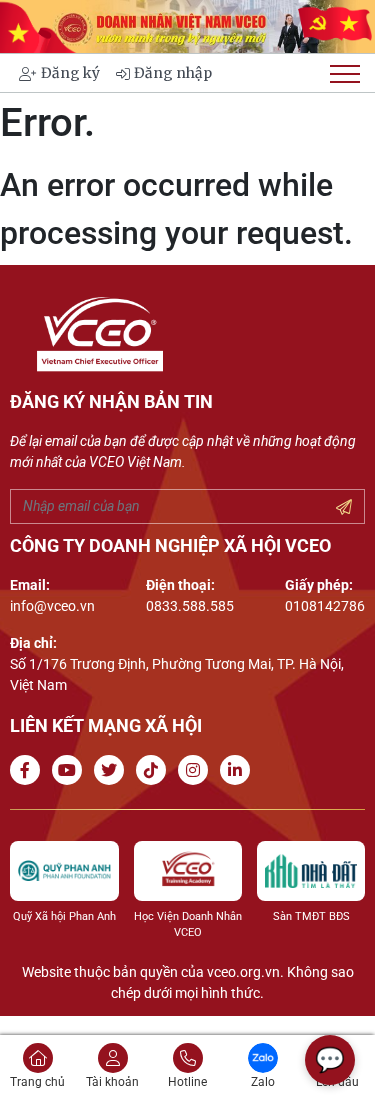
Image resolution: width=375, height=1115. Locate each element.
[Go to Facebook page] (29, 770)
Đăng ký (70, 73)
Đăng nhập (173, 73)
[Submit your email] (344, 508)
